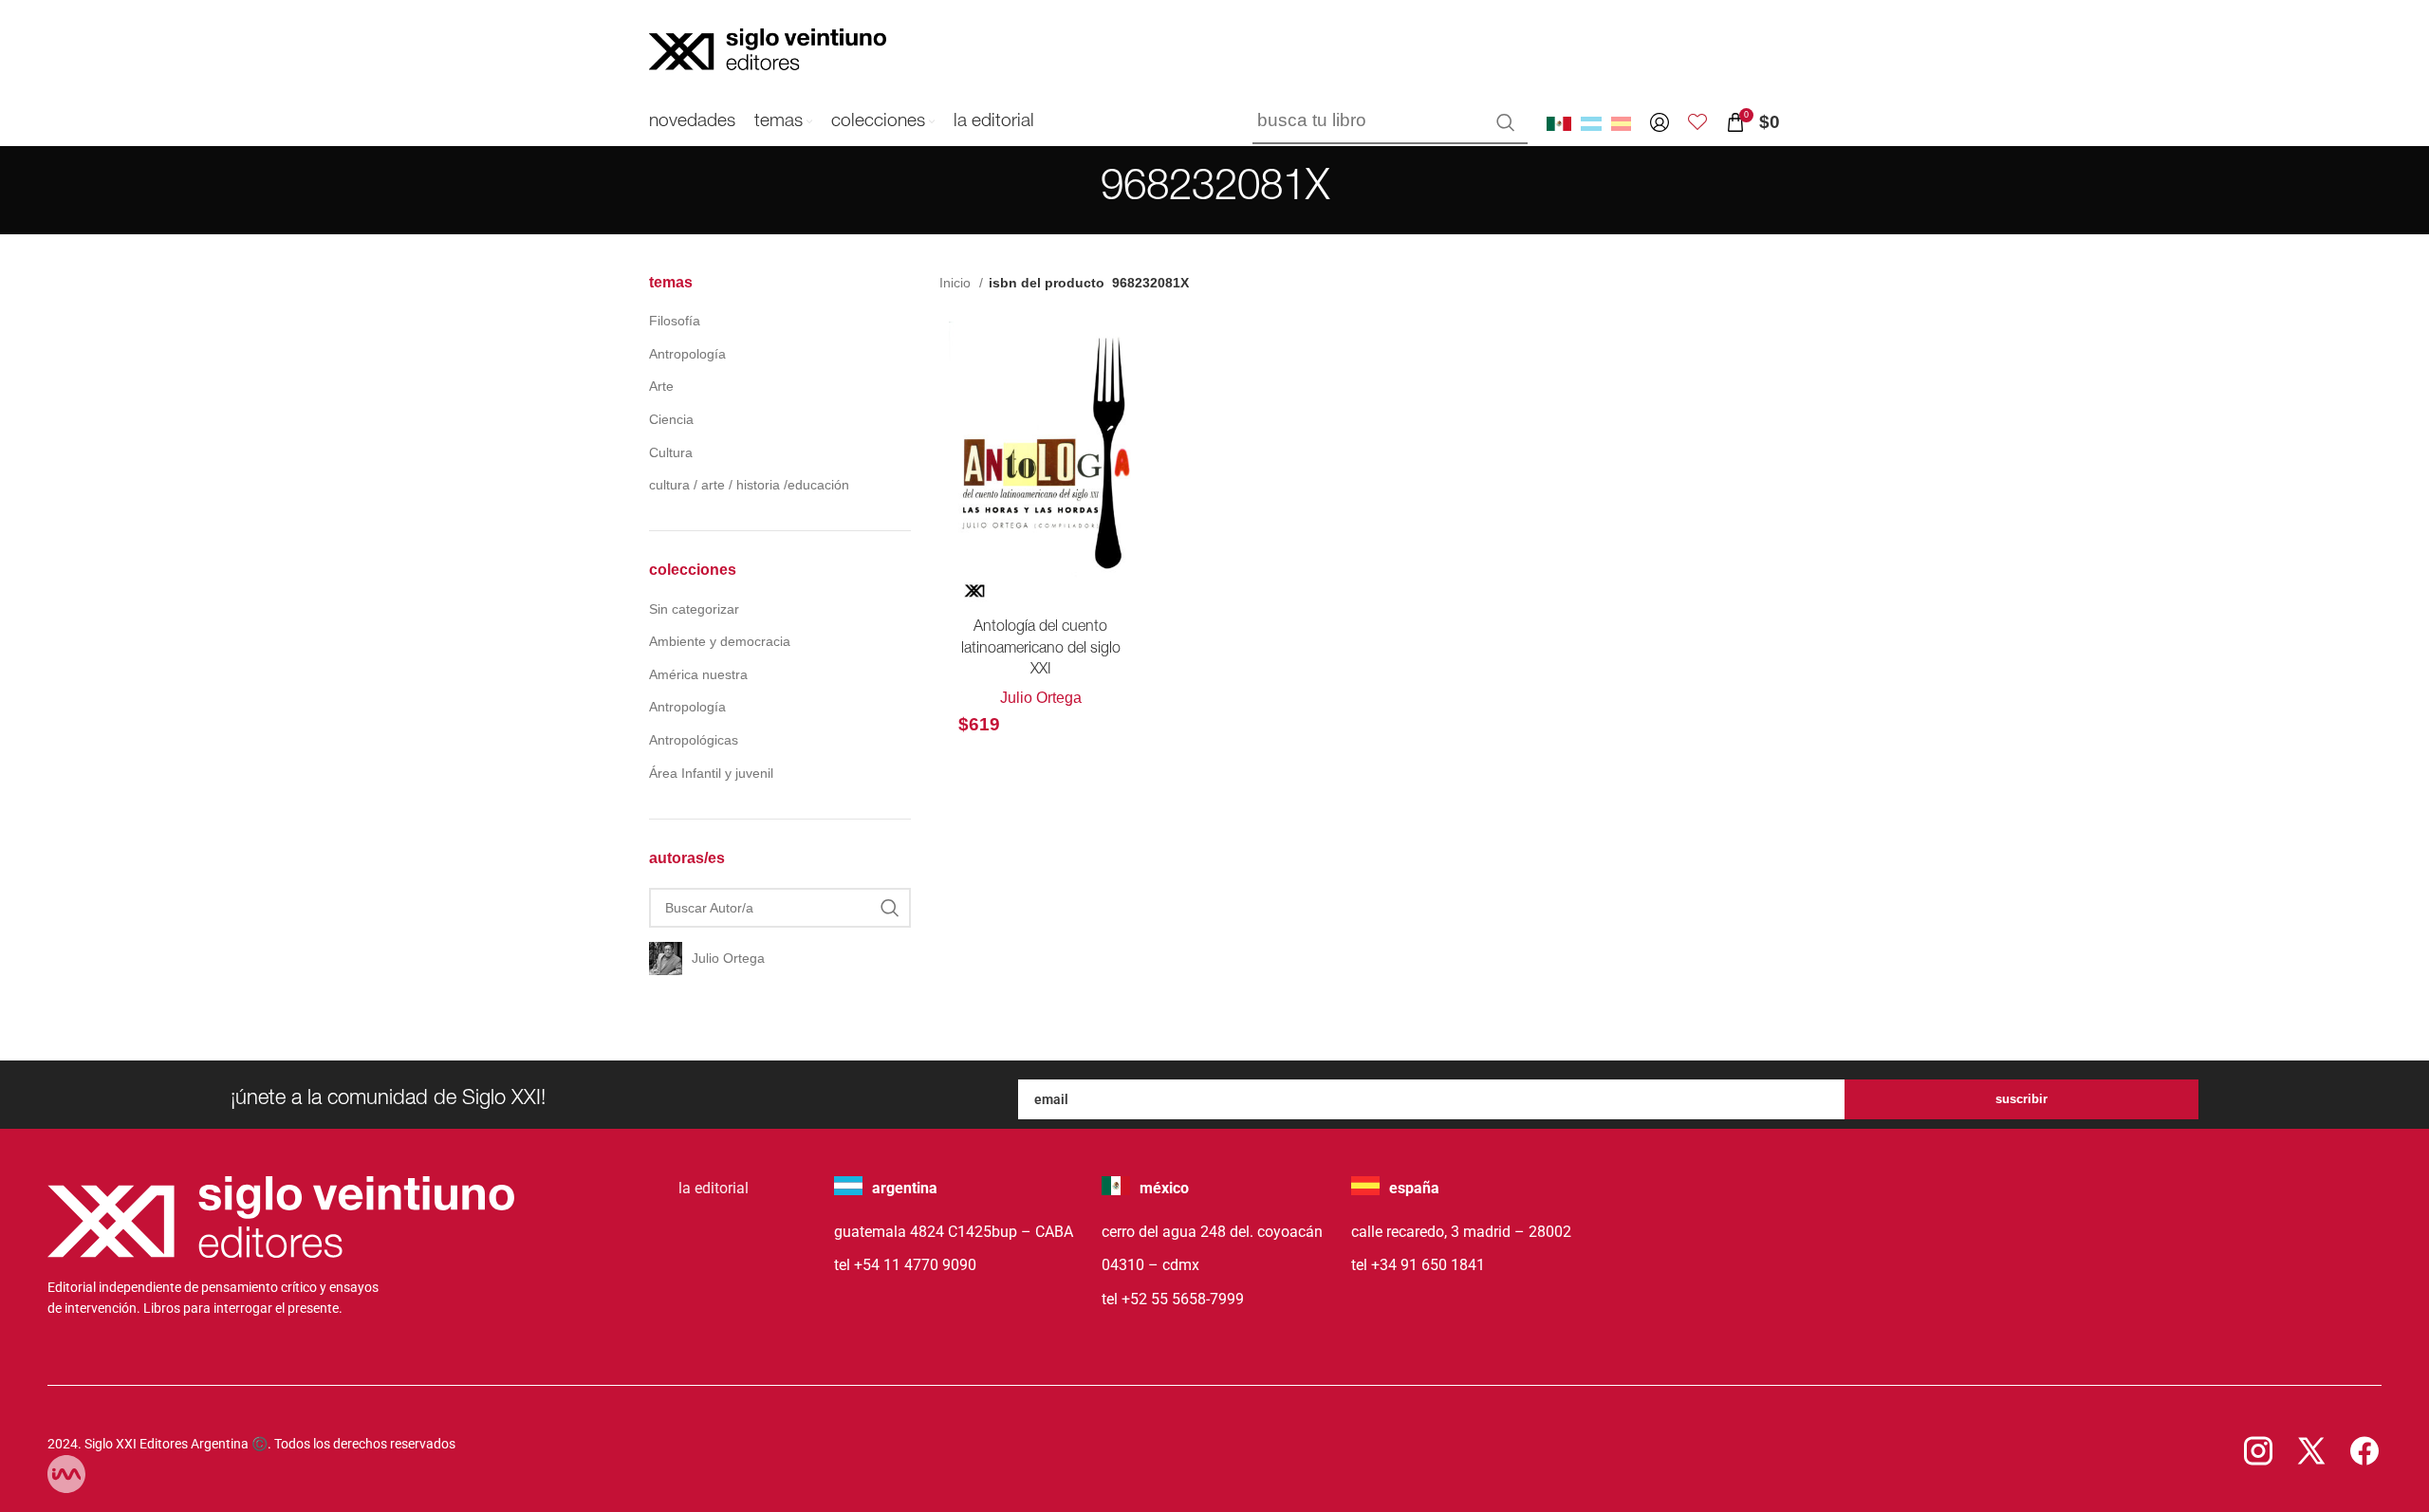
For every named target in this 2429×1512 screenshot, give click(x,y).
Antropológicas (694, 740)
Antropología (687, 354)
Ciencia (671, 419)
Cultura (671, 452)
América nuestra (698, 674)
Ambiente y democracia (720, 641)
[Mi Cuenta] (1660, 122)
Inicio (957, 283)
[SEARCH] (1506, 122)
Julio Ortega (1041, 698)
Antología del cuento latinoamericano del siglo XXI (1041, 649)
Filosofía (675, 321)
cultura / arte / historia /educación (749, 485)
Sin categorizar (694, 609)
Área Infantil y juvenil (711, 773)
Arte (661, 386)
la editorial (714, 1188)
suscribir (2021, 1099)
